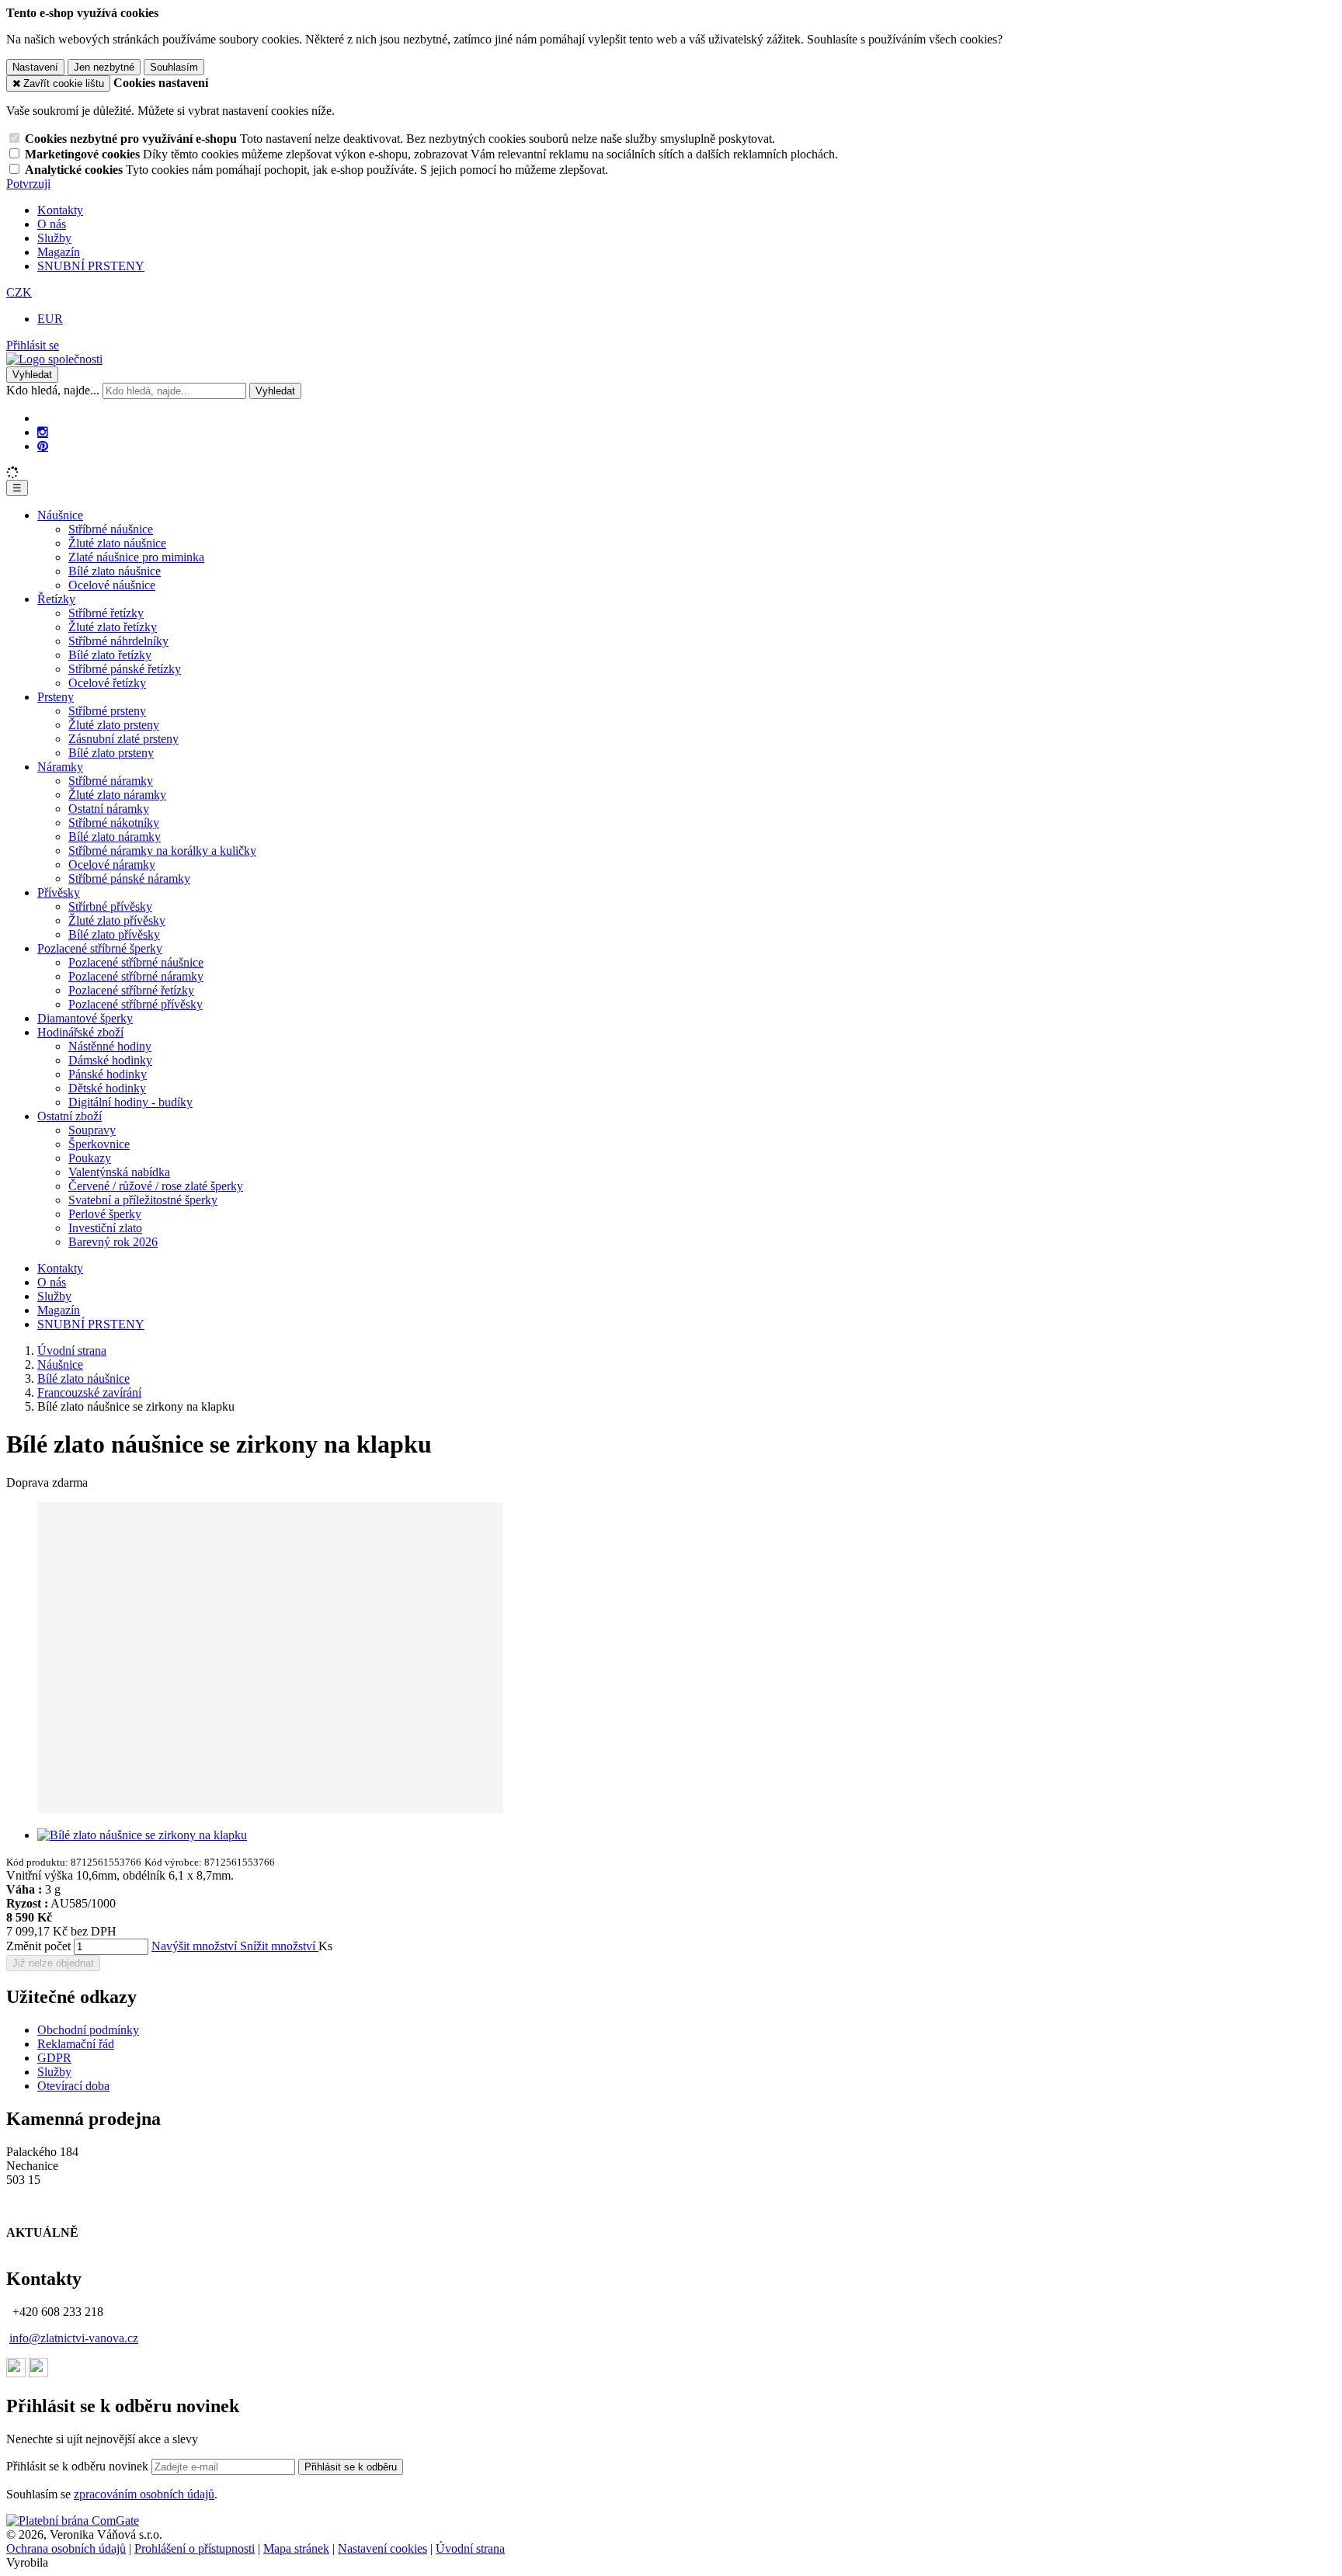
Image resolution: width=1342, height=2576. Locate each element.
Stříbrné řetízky (106, 613)
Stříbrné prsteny (107, 711)
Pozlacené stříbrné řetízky (131, 990)
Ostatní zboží (70, 1116)
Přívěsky (59, 892)
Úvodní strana (470, 2548)
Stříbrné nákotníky (114, 823)
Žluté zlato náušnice (117, 543)
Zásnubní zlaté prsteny (123, 739)
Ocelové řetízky (107, 683)
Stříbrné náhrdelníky (118, 641)
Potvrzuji (28, 184)
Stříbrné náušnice (111, 529)
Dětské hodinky (107, 1088)
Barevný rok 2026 (113, 1242)
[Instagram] (43, 432)
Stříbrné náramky (111, 781)
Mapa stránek (296, 2548)
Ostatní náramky (109, 809)
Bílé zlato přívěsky (114, 934)
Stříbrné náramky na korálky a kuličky (162, 851)
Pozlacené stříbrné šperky (100, 948)
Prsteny (56, 697)
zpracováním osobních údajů (144, 2494)
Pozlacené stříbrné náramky (136, 976)
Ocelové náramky (112, 864)
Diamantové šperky (85, 1018)
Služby (54, 238)
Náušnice (60, 515)
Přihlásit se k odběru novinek (79, 2466)
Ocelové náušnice (112, 585)
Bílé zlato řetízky (110, 655)
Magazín (59, 252)
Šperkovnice (99, 1144)
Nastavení (35, 67)
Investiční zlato (105, 1228)
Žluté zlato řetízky (113, 627)
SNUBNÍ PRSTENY (91, 266)
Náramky (60, 767)
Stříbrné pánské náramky (129, 878)
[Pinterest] (43, 446)
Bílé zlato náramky (115, 837)
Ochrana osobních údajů (66, 2548)
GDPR (54, 2058)
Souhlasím (174, 67)
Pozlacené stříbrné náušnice (136, 962)
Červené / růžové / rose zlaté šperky (156, 1186)
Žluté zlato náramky (117, 795)
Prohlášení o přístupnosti (195, 2548)
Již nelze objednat (53, 1963)
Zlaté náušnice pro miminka (136, 557)
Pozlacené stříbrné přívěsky (136, 1004)
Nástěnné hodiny (110, 1046)
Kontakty (60, 210)
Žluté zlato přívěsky (117, 920)
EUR (50, 319)
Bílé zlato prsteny (111, 753)
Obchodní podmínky (88, 2030)
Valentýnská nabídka (119, 1172)
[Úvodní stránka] (54, 359)
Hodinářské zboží (80, 1032)
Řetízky (56, 599)
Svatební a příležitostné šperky (143, 1200)
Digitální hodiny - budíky (130, 1102)
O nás (52, 224)
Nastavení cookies (382, 2548)
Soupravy (92, 1130)
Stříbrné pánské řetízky (125, 669)
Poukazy (90, 1158)
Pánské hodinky (108, 1074)
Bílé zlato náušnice (115, 571)
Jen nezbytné (104, 67)
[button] (19, 292)
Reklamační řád (76, 2044)
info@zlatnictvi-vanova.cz (74, 2338)
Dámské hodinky (110, 1060)
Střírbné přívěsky (110, 906)
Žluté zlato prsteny (114, 725)
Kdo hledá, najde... (53, 390)
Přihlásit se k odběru (351, 2467)
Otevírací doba (73, 2086)
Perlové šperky (105, 1214)
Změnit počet (38, 1946)
